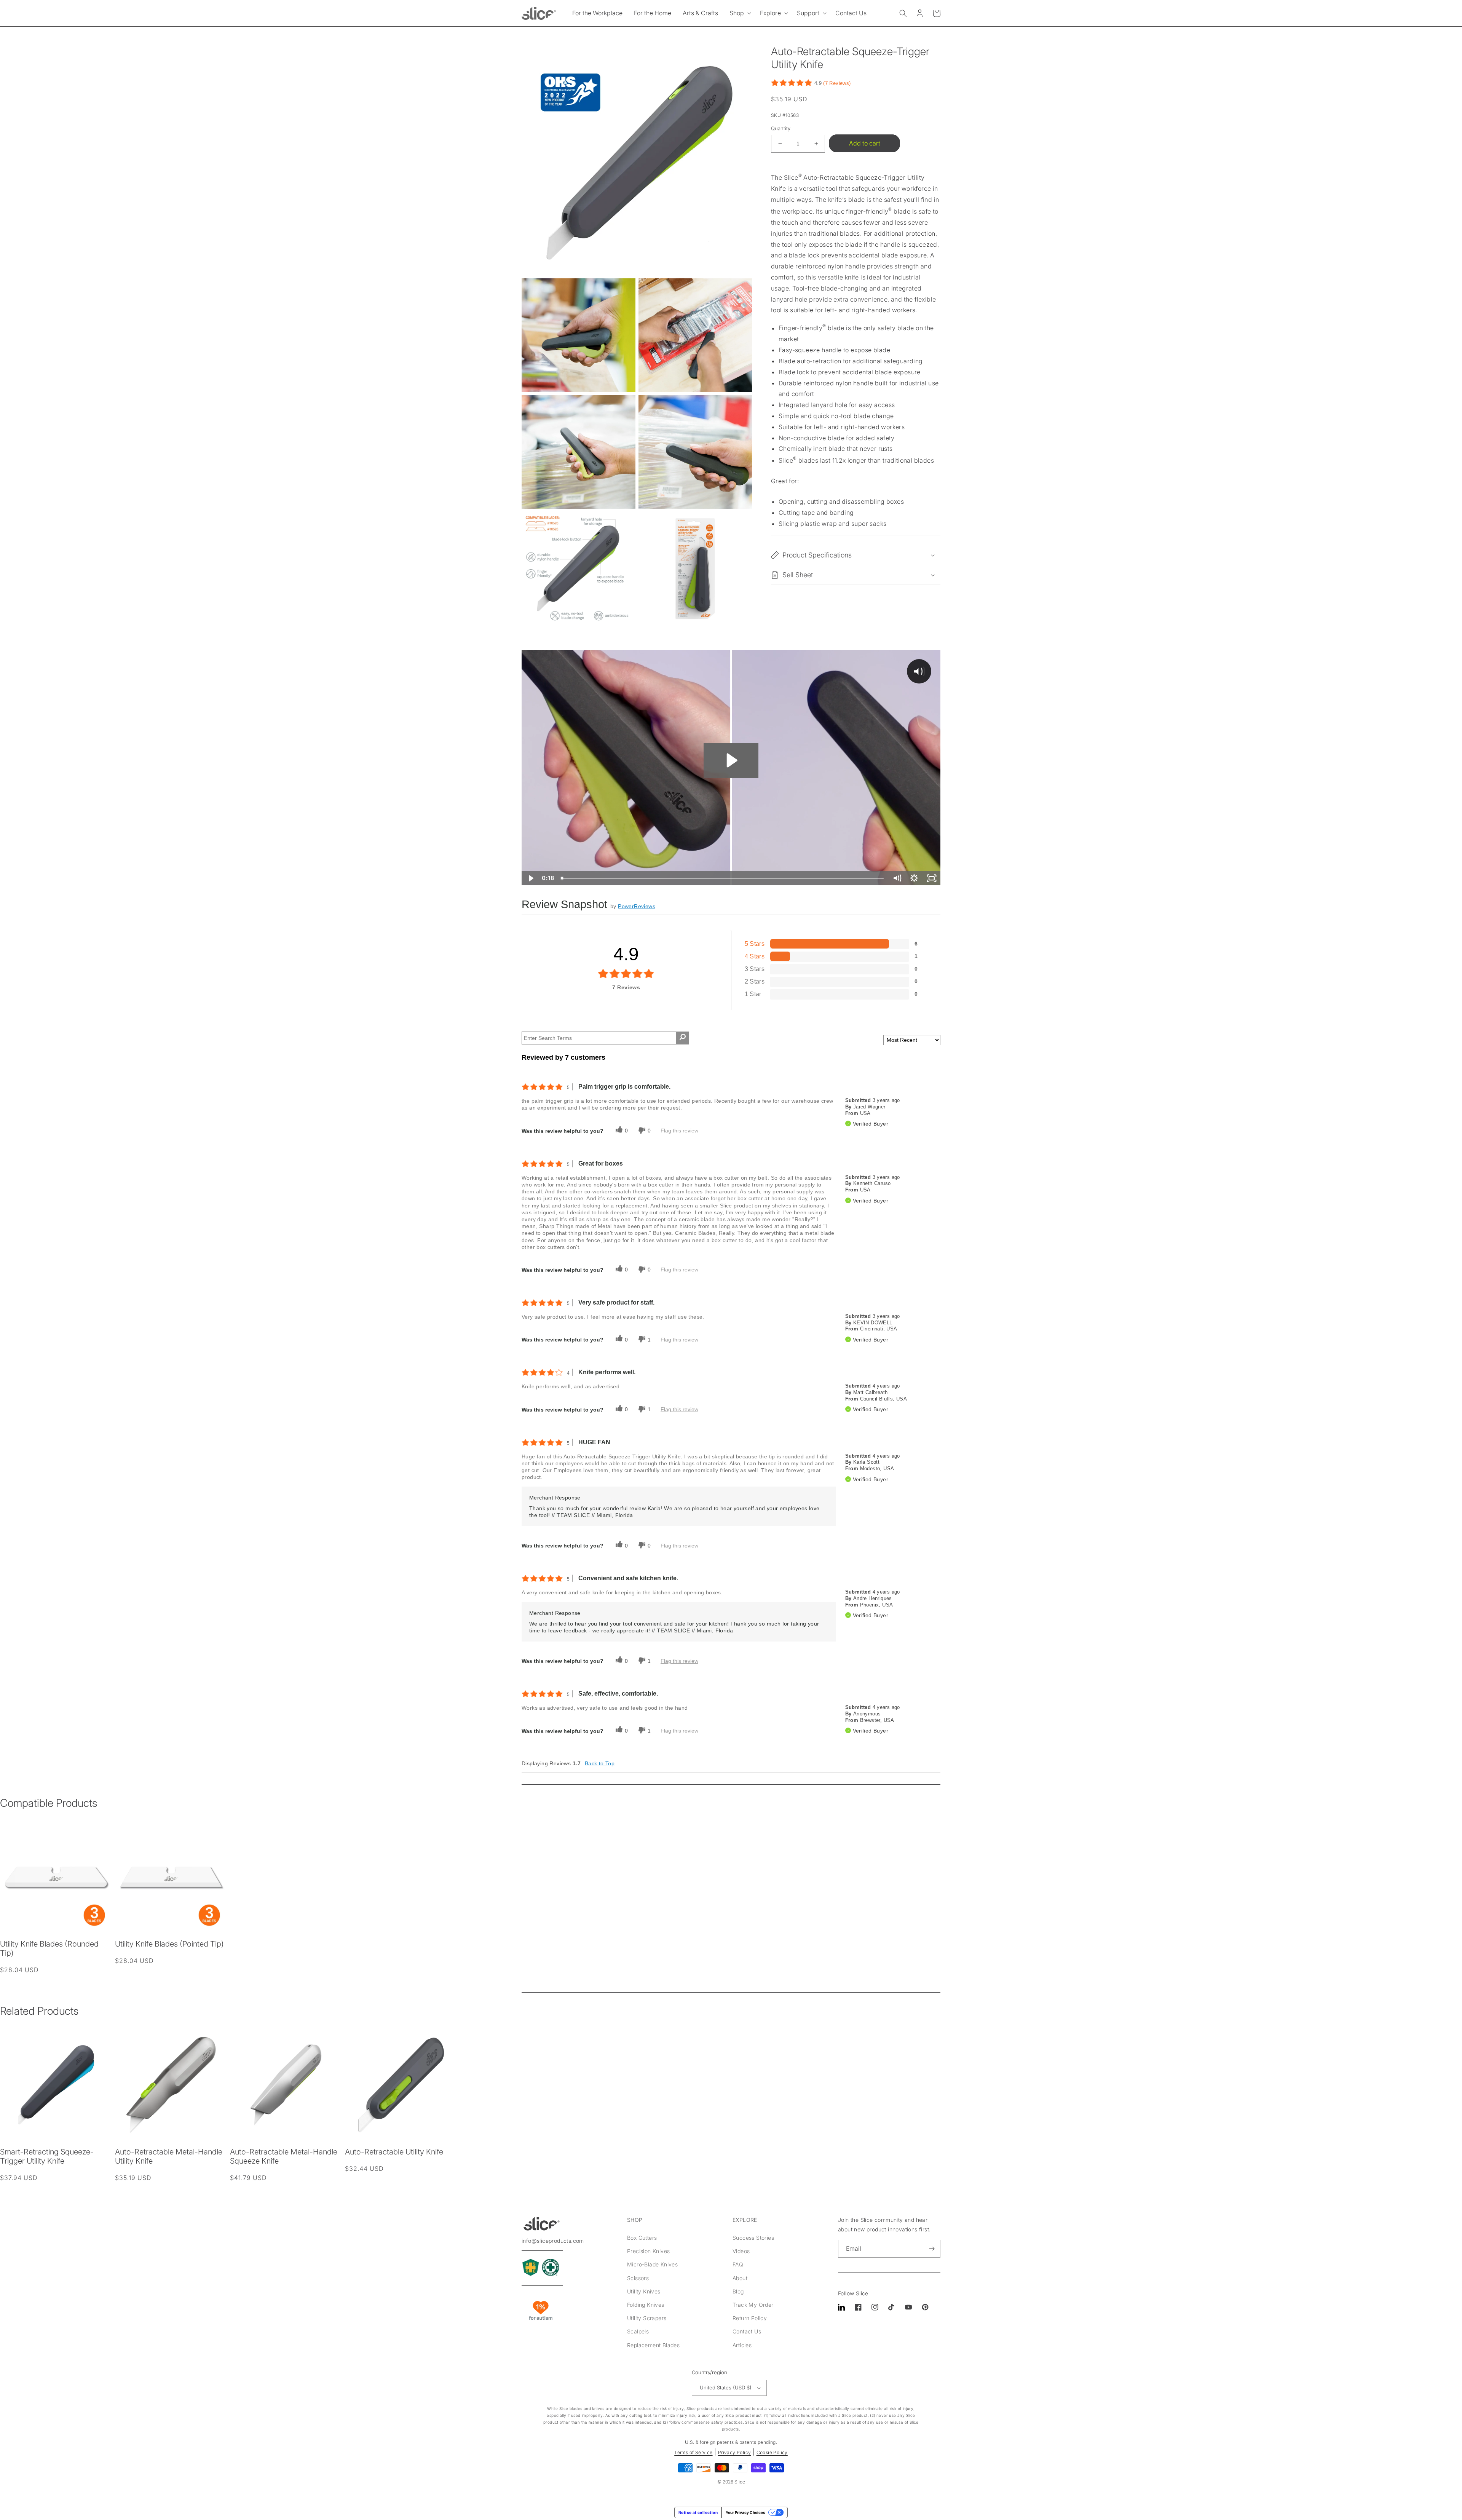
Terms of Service (693, 2452)
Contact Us (747, 2331)
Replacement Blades (653, 2345)
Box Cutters (642, 2238)
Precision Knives (648, 2251)
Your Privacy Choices (745, 2512)
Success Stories (753, 2238)
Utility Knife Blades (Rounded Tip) (49, 1948)
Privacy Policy (735, 2452)
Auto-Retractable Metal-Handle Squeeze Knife (284, 2156)
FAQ (738, 2264)
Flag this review (679, 1131)
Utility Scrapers (647, 2318)
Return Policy (750, 2318)
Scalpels (638, 2331)
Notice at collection (698, 2512)
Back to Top (600, 1763)
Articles (742, 2345)
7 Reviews (837, 83)
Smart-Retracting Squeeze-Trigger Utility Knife (47, 2156)
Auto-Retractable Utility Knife (394, 2152)
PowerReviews (637, 906)
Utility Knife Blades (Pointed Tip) (169, 1944)
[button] (739, 13)
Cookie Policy (772, 2452)
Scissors (638, 2278)
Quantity (781, 128)
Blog (738, 2291)
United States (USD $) (726, 2387)
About (740, 2278)
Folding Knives (646, 2305)
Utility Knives (644, 2291)
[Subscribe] (932, 2249)
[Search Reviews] (682, 1038)
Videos (741, 2251)
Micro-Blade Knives (652, 2264)
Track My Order (753, 2305)
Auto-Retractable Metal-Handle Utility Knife (169, 2156)
